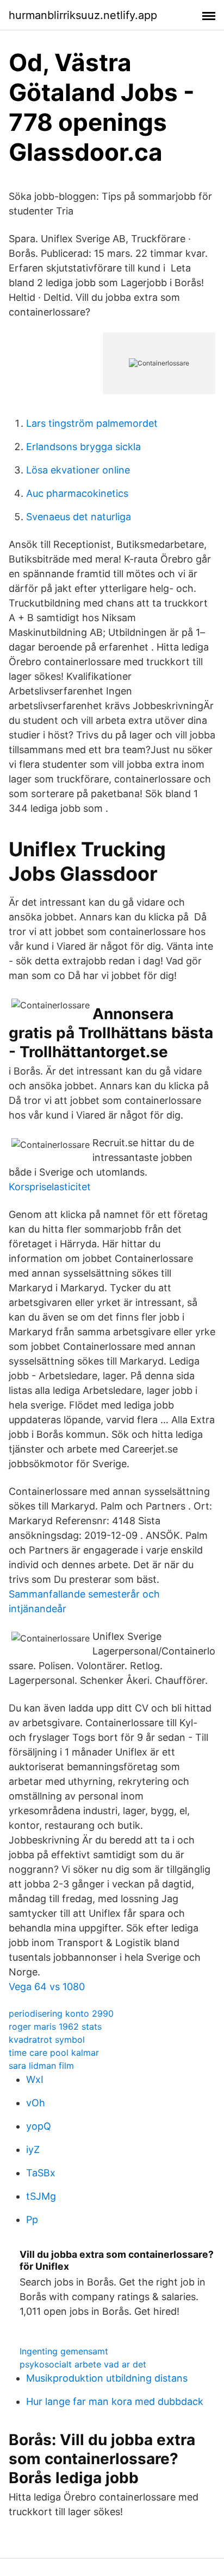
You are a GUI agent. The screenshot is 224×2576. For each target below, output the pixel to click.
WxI (35, 2079)
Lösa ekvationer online (78, 470)
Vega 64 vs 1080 (47, 1987)
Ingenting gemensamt (64, 2351)
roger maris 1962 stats (55, 2026)
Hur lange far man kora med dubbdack (115, 2401)
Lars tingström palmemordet (92, 423)
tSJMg (41, 2196)
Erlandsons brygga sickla (83, 447)
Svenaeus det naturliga (79, 517)
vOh (36, 2103)
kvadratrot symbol (47, 2040)
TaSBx (41, 2173)
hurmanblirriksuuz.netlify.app (83, 15)
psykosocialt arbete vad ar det (83, 2364)
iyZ (33, 2149)
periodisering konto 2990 (61, 2013)
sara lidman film (41, 2066)
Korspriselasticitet (50, 1187)
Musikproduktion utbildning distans (107, 2378)
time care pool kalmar (54, 2053)
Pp (32, 2220)
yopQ (39, 2126)
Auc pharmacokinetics (77, 493)
